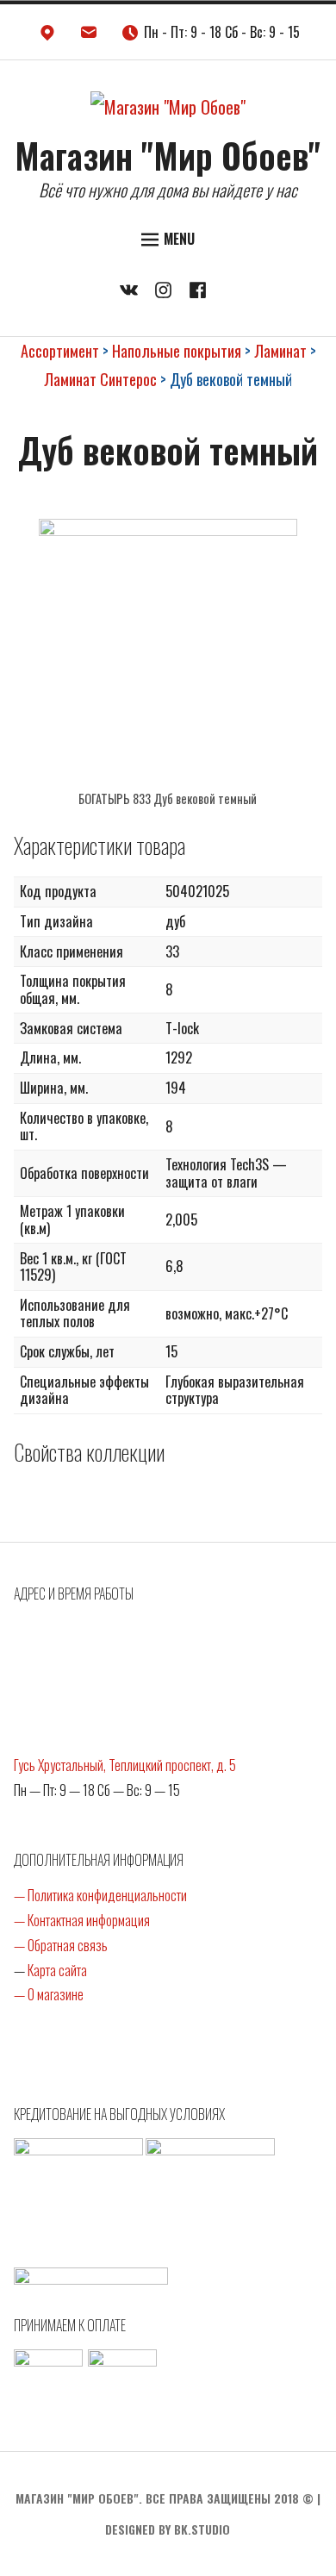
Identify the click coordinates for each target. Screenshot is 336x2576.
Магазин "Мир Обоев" (168, 155)
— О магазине (49, 1994)
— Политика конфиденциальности (100, 1895)
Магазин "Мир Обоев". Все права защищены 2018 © (165, 2498)
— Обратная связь (61, 1945)
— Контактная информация (82, 1920)
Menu (179, 239)
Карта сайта (57, 1970)
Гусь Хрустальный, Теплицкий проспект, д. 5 (125, 1765)
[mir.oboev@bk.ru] (89, 36)
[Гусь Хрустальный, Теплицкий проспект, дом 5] (47, 36)
